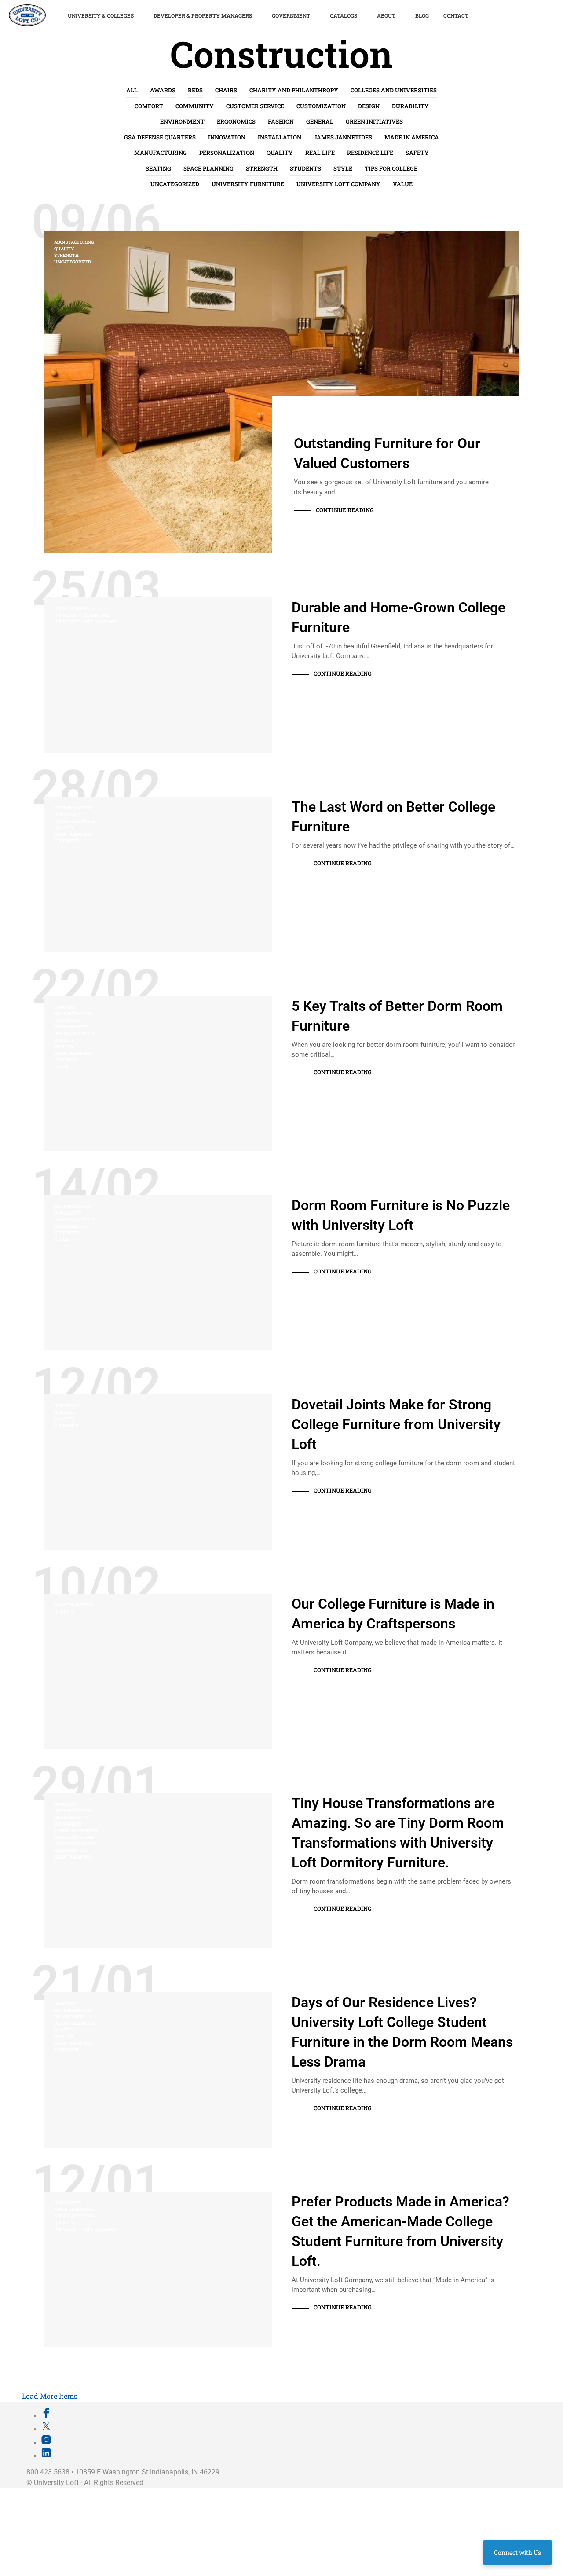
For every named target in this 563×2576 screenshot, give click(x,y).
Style (343, 168)
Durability (410, 106)
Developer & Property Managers (203, 15)
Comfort (149, 106)
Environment (182, 121)
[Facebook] (46, 2416)
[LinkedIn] (46, 2456)
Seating (158, 168)
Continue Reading (345, 510)
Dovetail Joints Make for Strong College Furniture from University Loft (396, 1424)
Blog (422, 15)
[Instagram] (46, 2443)
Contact (456, 15)
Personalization (227, 153)
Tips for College (391, 168)
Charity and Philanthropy (294, 90)
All (132, 90)
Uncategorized (175, 184)
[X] (46, 2429)
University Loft (56, 2483)
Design (369, 106)
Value (403, 184)
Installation (280, 137)
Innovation (227, 137)
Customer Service (255, 106)
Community (195, 106)
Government (291, 15)
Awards (163, 90)
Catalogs (344, 15)
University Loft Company (338, 184)
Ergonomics (236, 121)
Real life (320, 153)
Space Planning (208, 168)
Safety (417, 153)
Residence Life (370, 153)
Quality (280, 153)
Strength (262, 168)
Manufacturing (161, 153)
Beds (195, 90)
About (386, 15)
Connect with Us (517, 2552)
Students (305, 168)
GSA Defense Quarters (160, 137)
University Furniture (248, 184)
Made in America (412, 137)
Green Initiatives (374, 121)
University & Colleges (101, 15)
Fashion (281, 121)
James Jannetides (343, 137)
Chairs (226, 90)
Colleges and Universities (394, 90)
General (320, 121)
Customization (321, 106)
